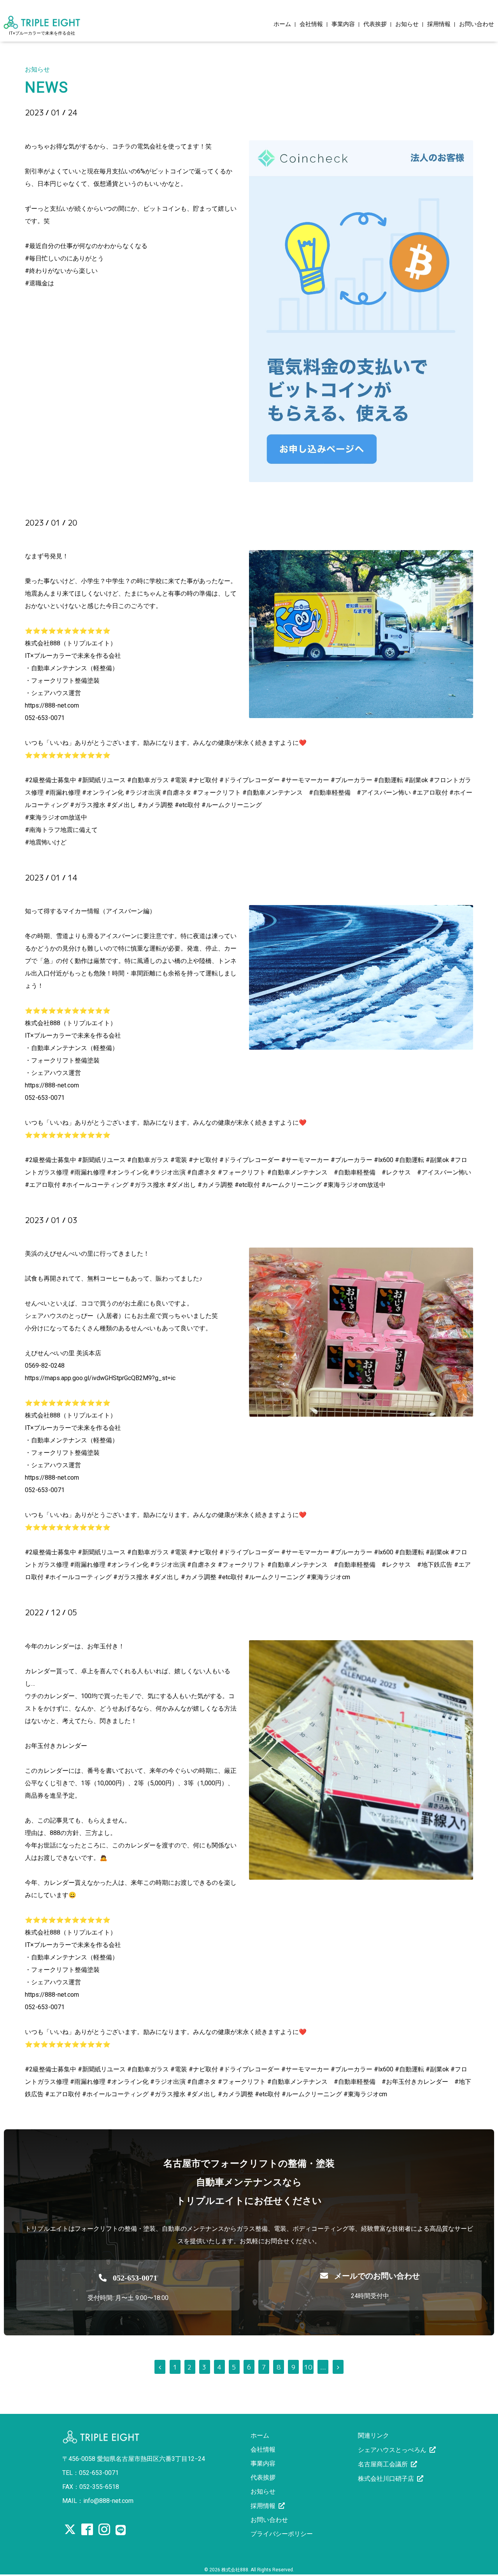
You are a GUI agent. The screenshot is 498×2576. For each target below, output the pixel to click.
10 (308, 2367)
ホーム (282, 24)
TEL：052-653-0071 (90, 2473)
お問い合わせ (477, 24)
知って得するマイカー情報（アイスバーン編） (135, 891)
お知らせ (407, 24)
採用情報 (439, 24)
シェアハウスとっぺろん (392, 2450)
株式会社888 (235, 2570)
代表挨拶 (375, 24)
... (323, 2367)
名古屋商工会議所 (383, 2464)
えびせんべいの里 (69, 1234)
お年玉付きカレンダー (79, 1626)
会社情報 (311, 24)
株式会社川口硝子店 (386, 2479)
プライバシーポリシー (282, 2534)
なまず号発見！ (63, 536)
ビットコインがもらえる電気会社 (105, 126)
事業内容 (343, 24)
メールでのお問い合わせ (377, 2276)
